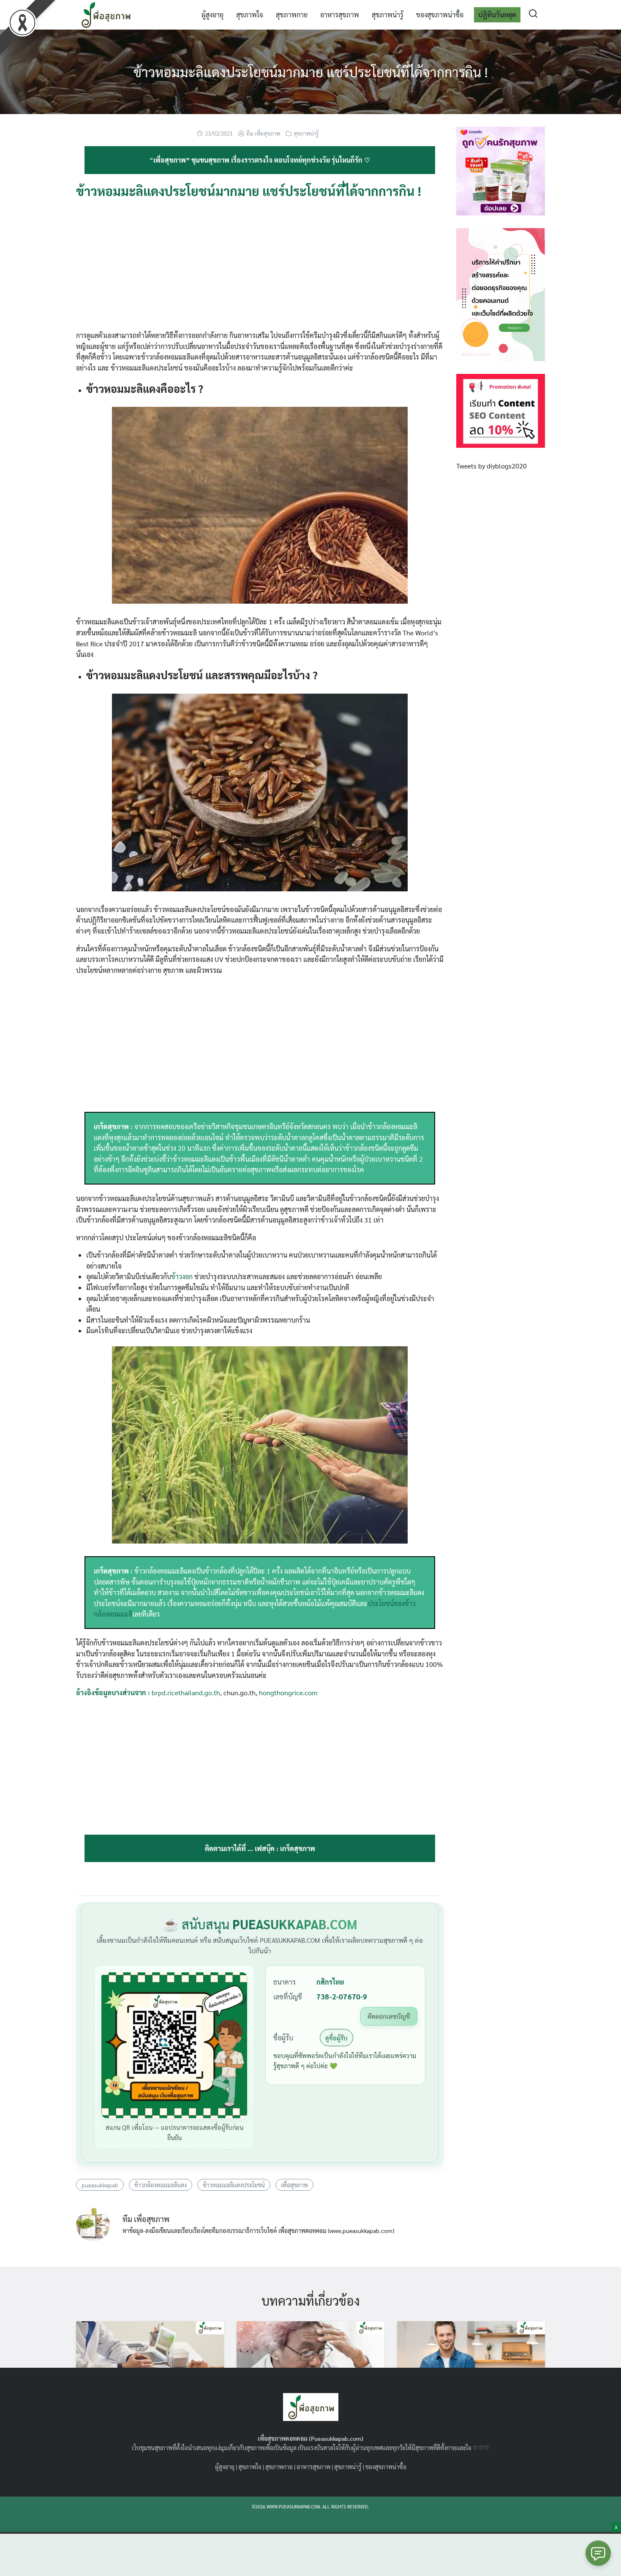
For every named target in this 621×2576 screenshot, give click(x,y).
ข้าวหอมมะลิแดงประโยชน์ (234, 2185)
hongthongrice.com (288, 1692)
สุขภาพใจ (250, 15)
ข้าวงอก (182, 1276)
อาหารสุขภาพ (340, 15)
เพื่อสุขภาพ (294, 2185)
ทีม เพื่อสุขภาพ (263, 133)
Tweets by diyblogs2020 (492, 466)
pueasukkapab (100, 2185)
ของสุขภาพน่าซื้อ (440, 15)
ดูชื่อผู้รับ (336, 2038)
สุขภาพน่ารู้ (388, 15)
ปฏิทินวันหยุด (497, 15)
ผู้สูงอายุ (212, 15)
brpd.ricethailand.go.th (186, 1692)
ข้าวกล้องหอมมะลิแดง (161, 2185)
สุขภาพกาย (292, 15)
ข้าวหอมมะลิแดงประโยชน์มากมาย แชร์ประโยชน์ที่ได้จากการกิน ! (311, 72)
